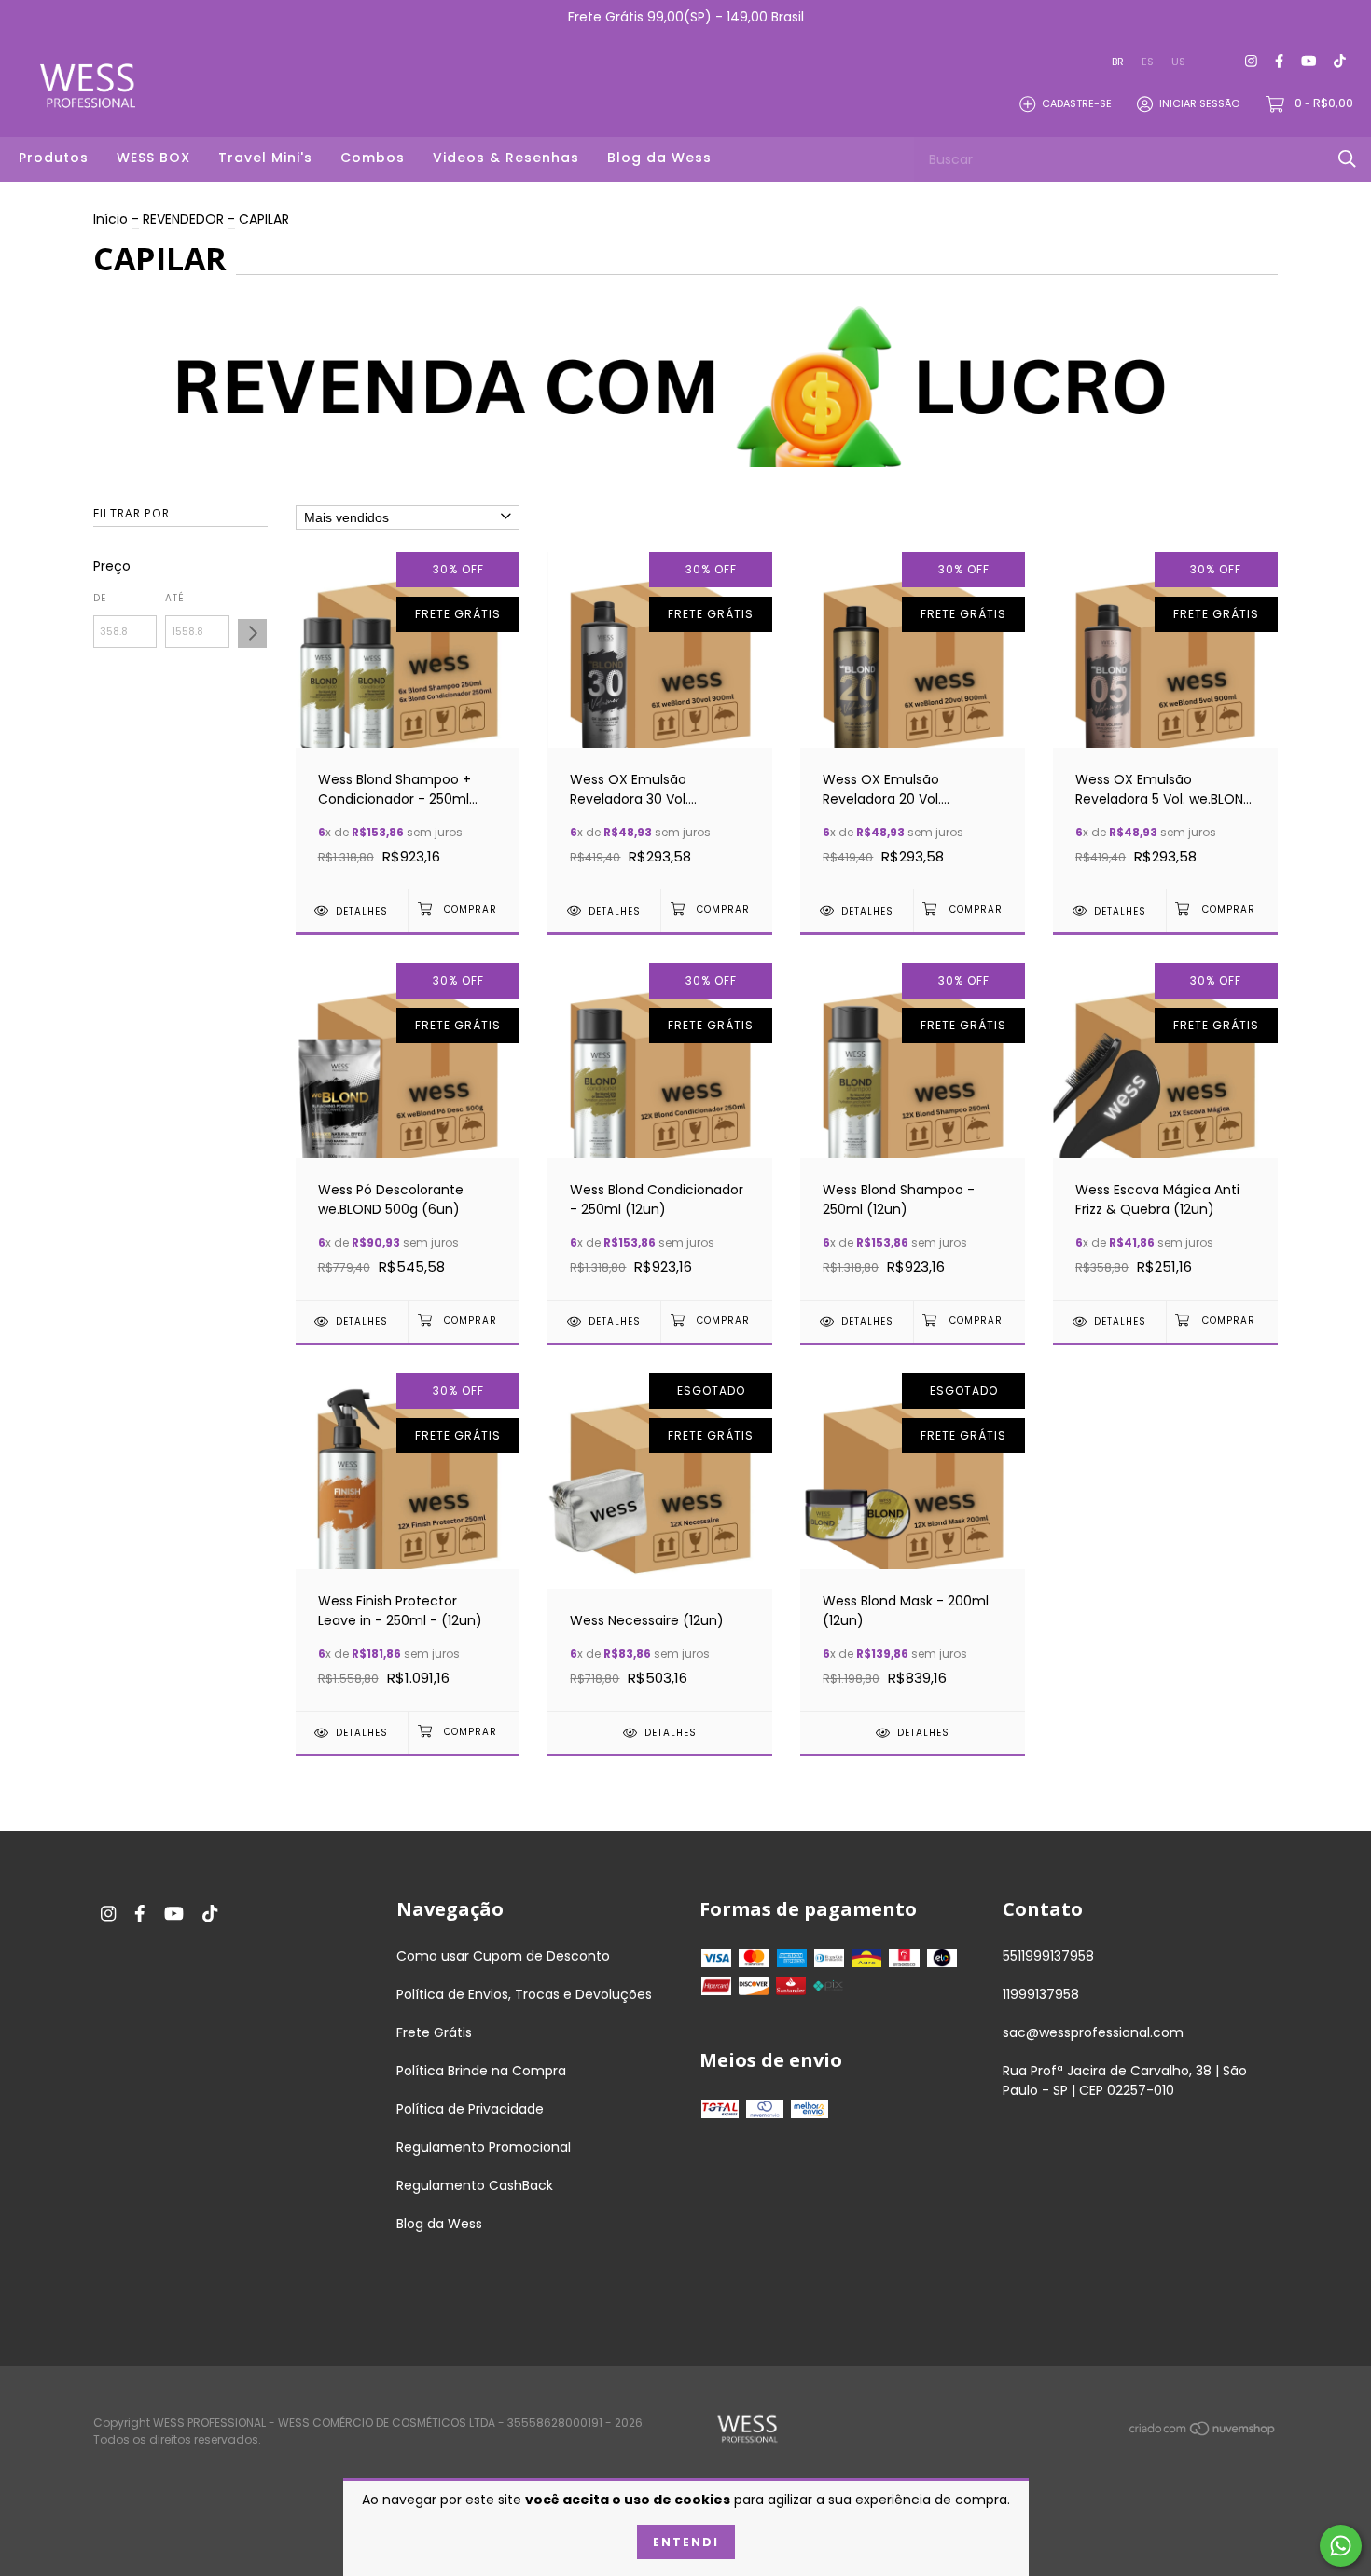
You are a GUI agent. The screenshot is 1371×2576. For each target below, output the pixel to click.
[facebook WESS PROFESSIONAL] (1279, 62)
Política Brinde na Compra (481, 2071)
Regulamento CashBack (475, 2185)
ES (1148, 62)
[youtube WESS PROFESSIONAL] (1309, 62)
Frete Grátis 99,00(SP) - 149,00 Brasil (686, 17)
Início (111, 219)
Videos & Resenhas (506, 158)
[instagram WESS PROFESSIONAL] (1251, 62)
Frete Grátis (434, 2032)
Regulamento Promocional (484, 2147)
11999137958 (1041, 1994)
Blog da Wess (659, 158)
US (1178, 62)
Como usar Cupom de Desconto (503, 1956)
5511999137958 (1048, 1956)
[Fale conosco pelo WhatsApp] (1341, 2546)
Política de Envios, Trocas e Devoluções (524, 1994)
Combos (373, 158)
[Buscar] (1347, 159)
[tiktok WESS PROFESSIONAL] (1340, 62)
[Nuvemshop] (1203, 2432)
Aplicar (252, 634)
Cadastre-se (1077, 103)
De (100, 598)
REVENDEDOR (183, 219)
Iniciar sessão (1199, 103)
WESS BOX (153, 158)
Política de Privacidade (470, 2109)
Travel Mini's (265, 158)
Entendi (686, 2542)
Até (175, 598)
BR (1118, 62)
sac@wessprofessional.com (1093, 2032)
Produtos (54, 158)
